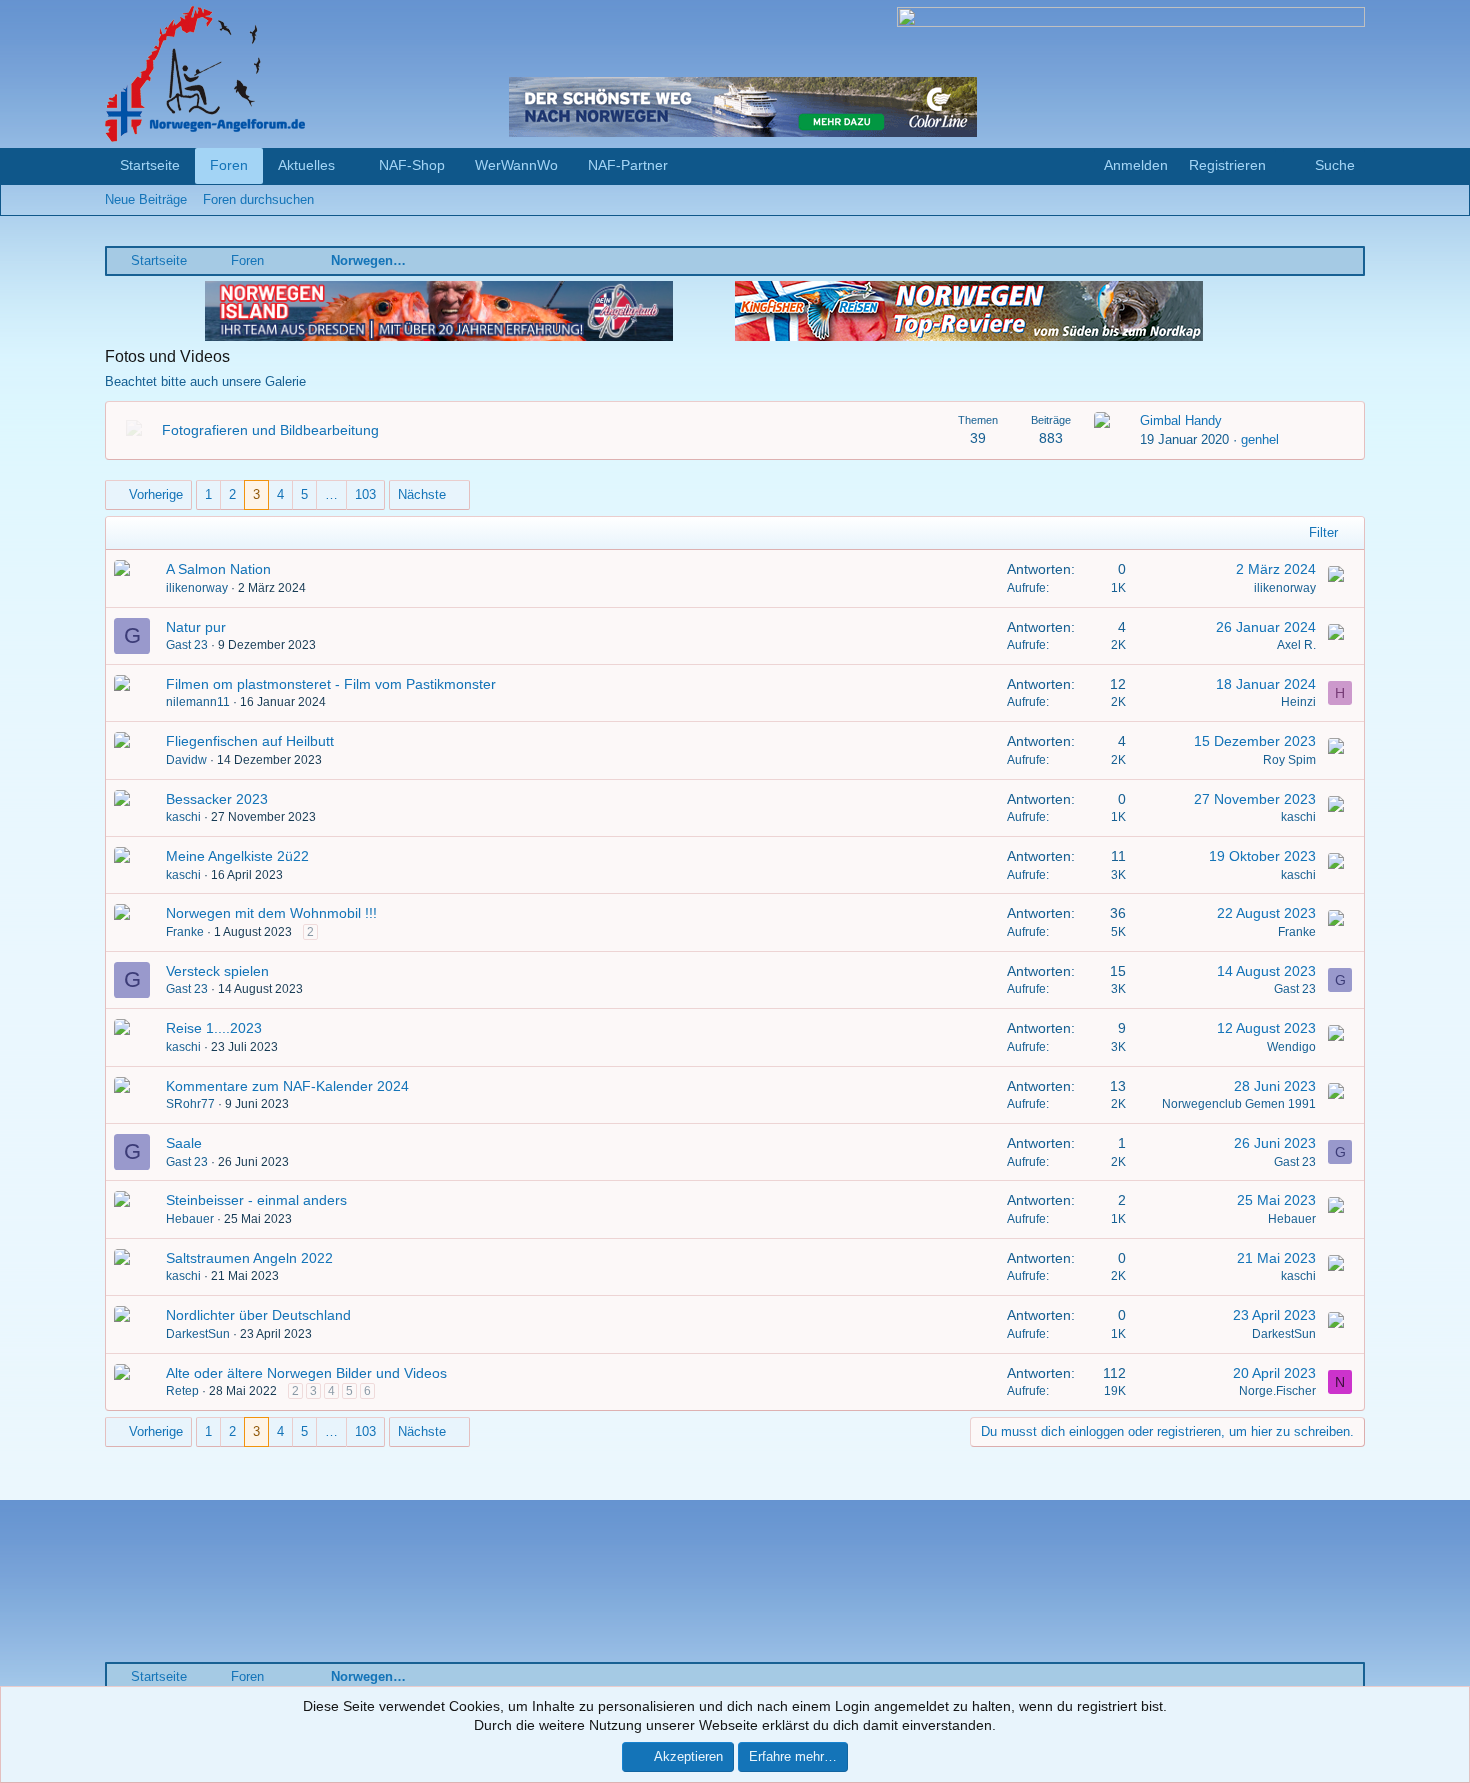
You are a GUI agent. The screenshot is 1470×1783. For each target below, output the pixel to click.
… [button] (331, 494)
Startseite (150, 165)
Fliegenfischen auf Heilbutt (250, 741)
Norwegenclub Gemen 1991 (1239, 1104)
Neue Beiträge (146, 199)
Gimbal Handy (1181, 420)
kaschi (183, 817)
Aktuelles (306, 165)
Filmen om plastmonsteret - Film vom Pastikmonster (331, 684)
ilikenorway (197, 588)
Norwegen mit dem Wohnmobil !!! (271, 913)
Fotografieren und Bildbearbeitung (270, 430)
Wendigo (1291, 1047)
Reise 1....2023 (214, 1028)
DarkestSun (198, 1334)
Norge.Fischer (1277, 1391)
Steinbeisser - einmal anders (256, 1200)
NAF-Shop (412, 165)
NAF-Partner (628, 165)
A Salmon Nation (218, 569)
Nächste (422, 494)
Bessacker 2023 (217, 799)
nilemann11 (198, 702)
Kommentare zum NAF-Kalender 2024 (287, 1086)
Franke (185, 932)
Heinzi (1298, 702)
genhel (1260, 439)
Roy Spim (1289, 760)
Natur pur (196, 627)
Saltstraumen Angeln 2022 (249, 1258)
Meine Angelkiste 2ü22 (237, 856)
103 (365, 494)
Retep (182, 1391)
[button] (350, 166)
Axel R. (1296, 645)
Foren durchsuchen (258, 199)
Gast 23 (187, 645)
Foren (229, 165)
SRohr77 (190, 1104)
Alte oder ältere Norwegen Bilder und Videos (306, 1373)
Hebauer (190, 1219)
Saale (184, 1143)
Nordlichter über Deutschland (258, 1315)
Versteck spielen (217, 971)
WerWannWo (516, 165)
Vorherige (156, 494)
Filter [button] (1323, 532)
